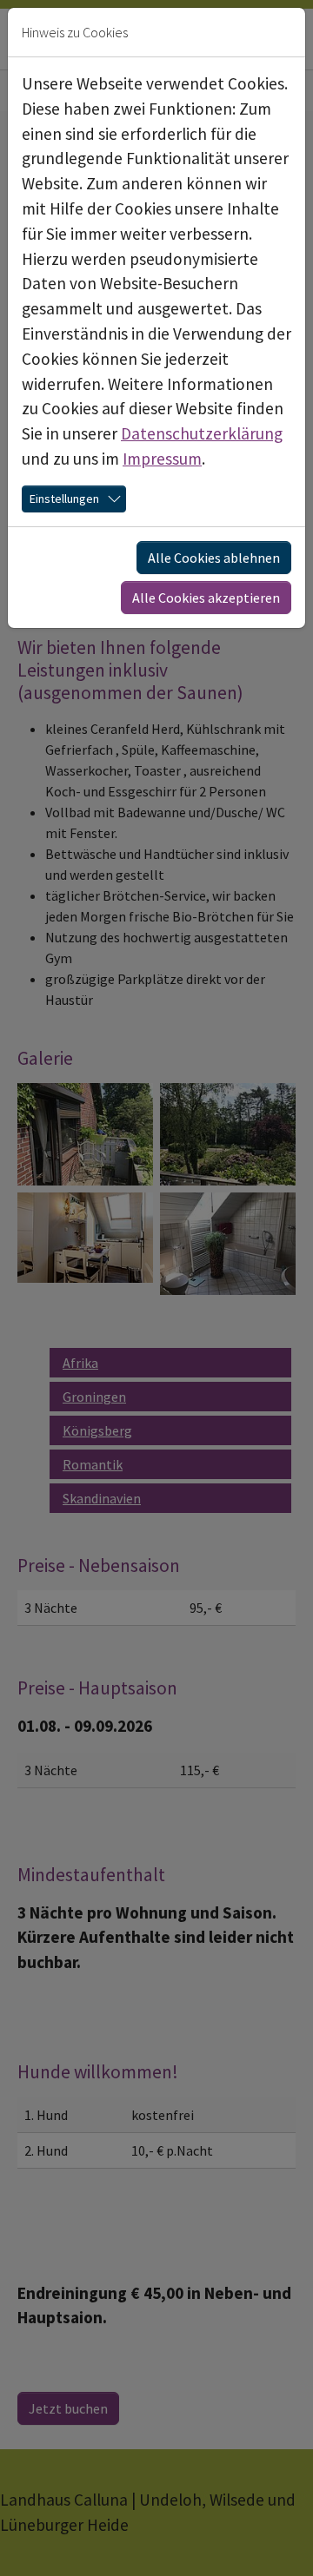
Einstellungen (64, 499)
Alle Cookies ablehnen (214, 558)
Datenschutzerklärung (202, 433)
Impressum (162, 459)
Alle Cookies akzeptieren (206, 598)
